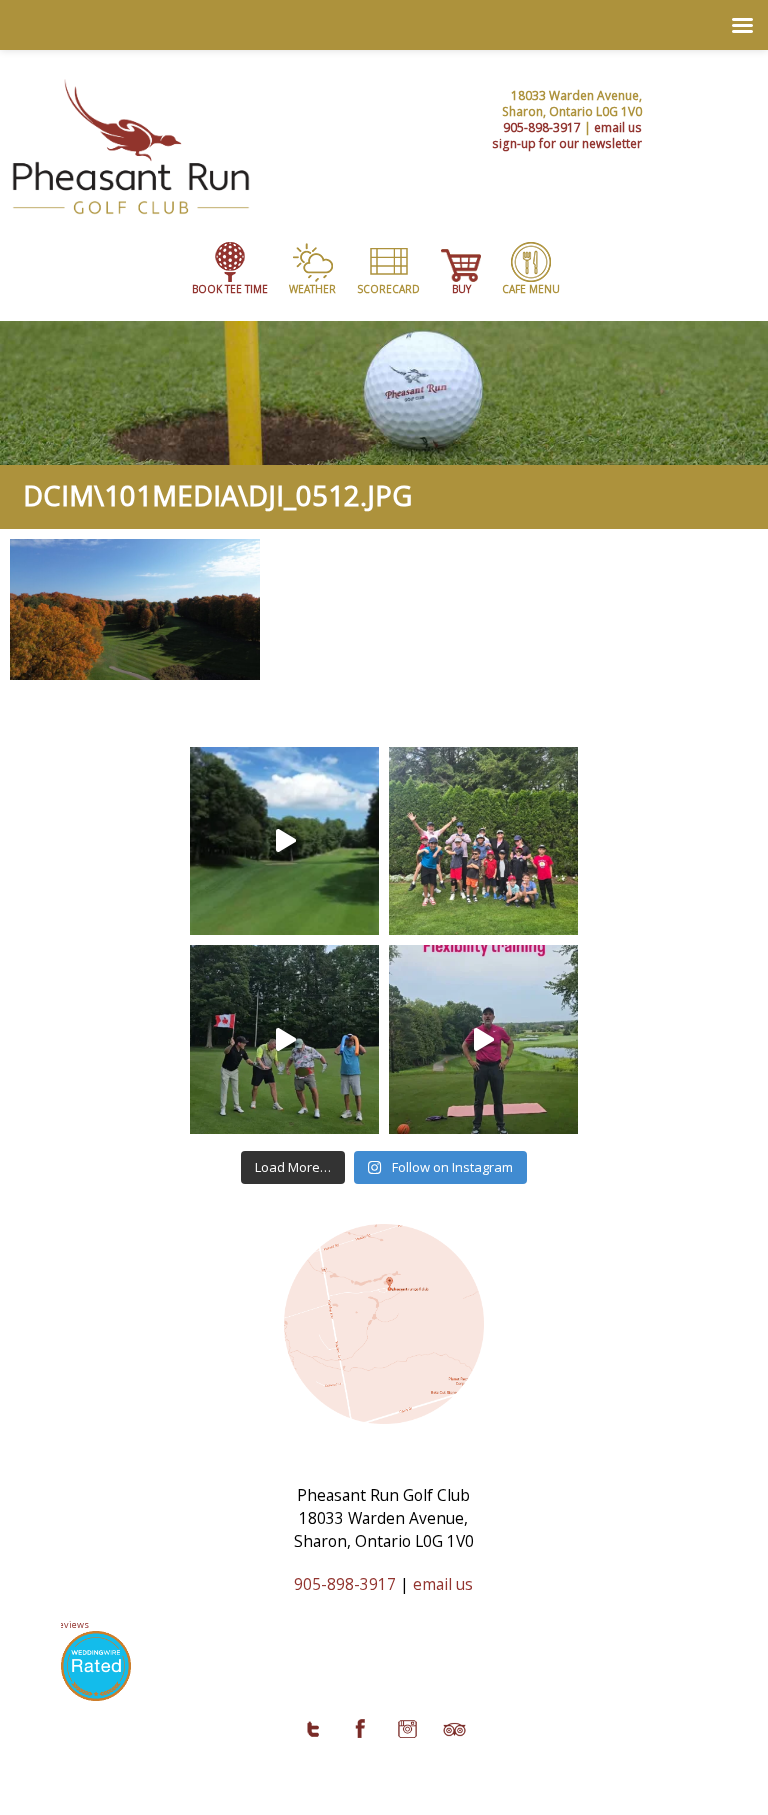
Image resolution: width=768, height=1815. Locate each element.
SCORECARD (388, 289)
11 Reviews (65, 1624)
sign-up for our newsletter (567, 143)
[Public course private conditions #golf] (284, 841)
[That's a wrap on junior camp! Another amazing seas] (483, 841)
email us (618, 127)
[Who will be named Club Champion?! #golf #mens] (284, 1039)
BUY (461, 289)
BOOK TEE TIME (230, 289)
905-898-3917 (542, 127)
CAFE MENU (531, 289)
